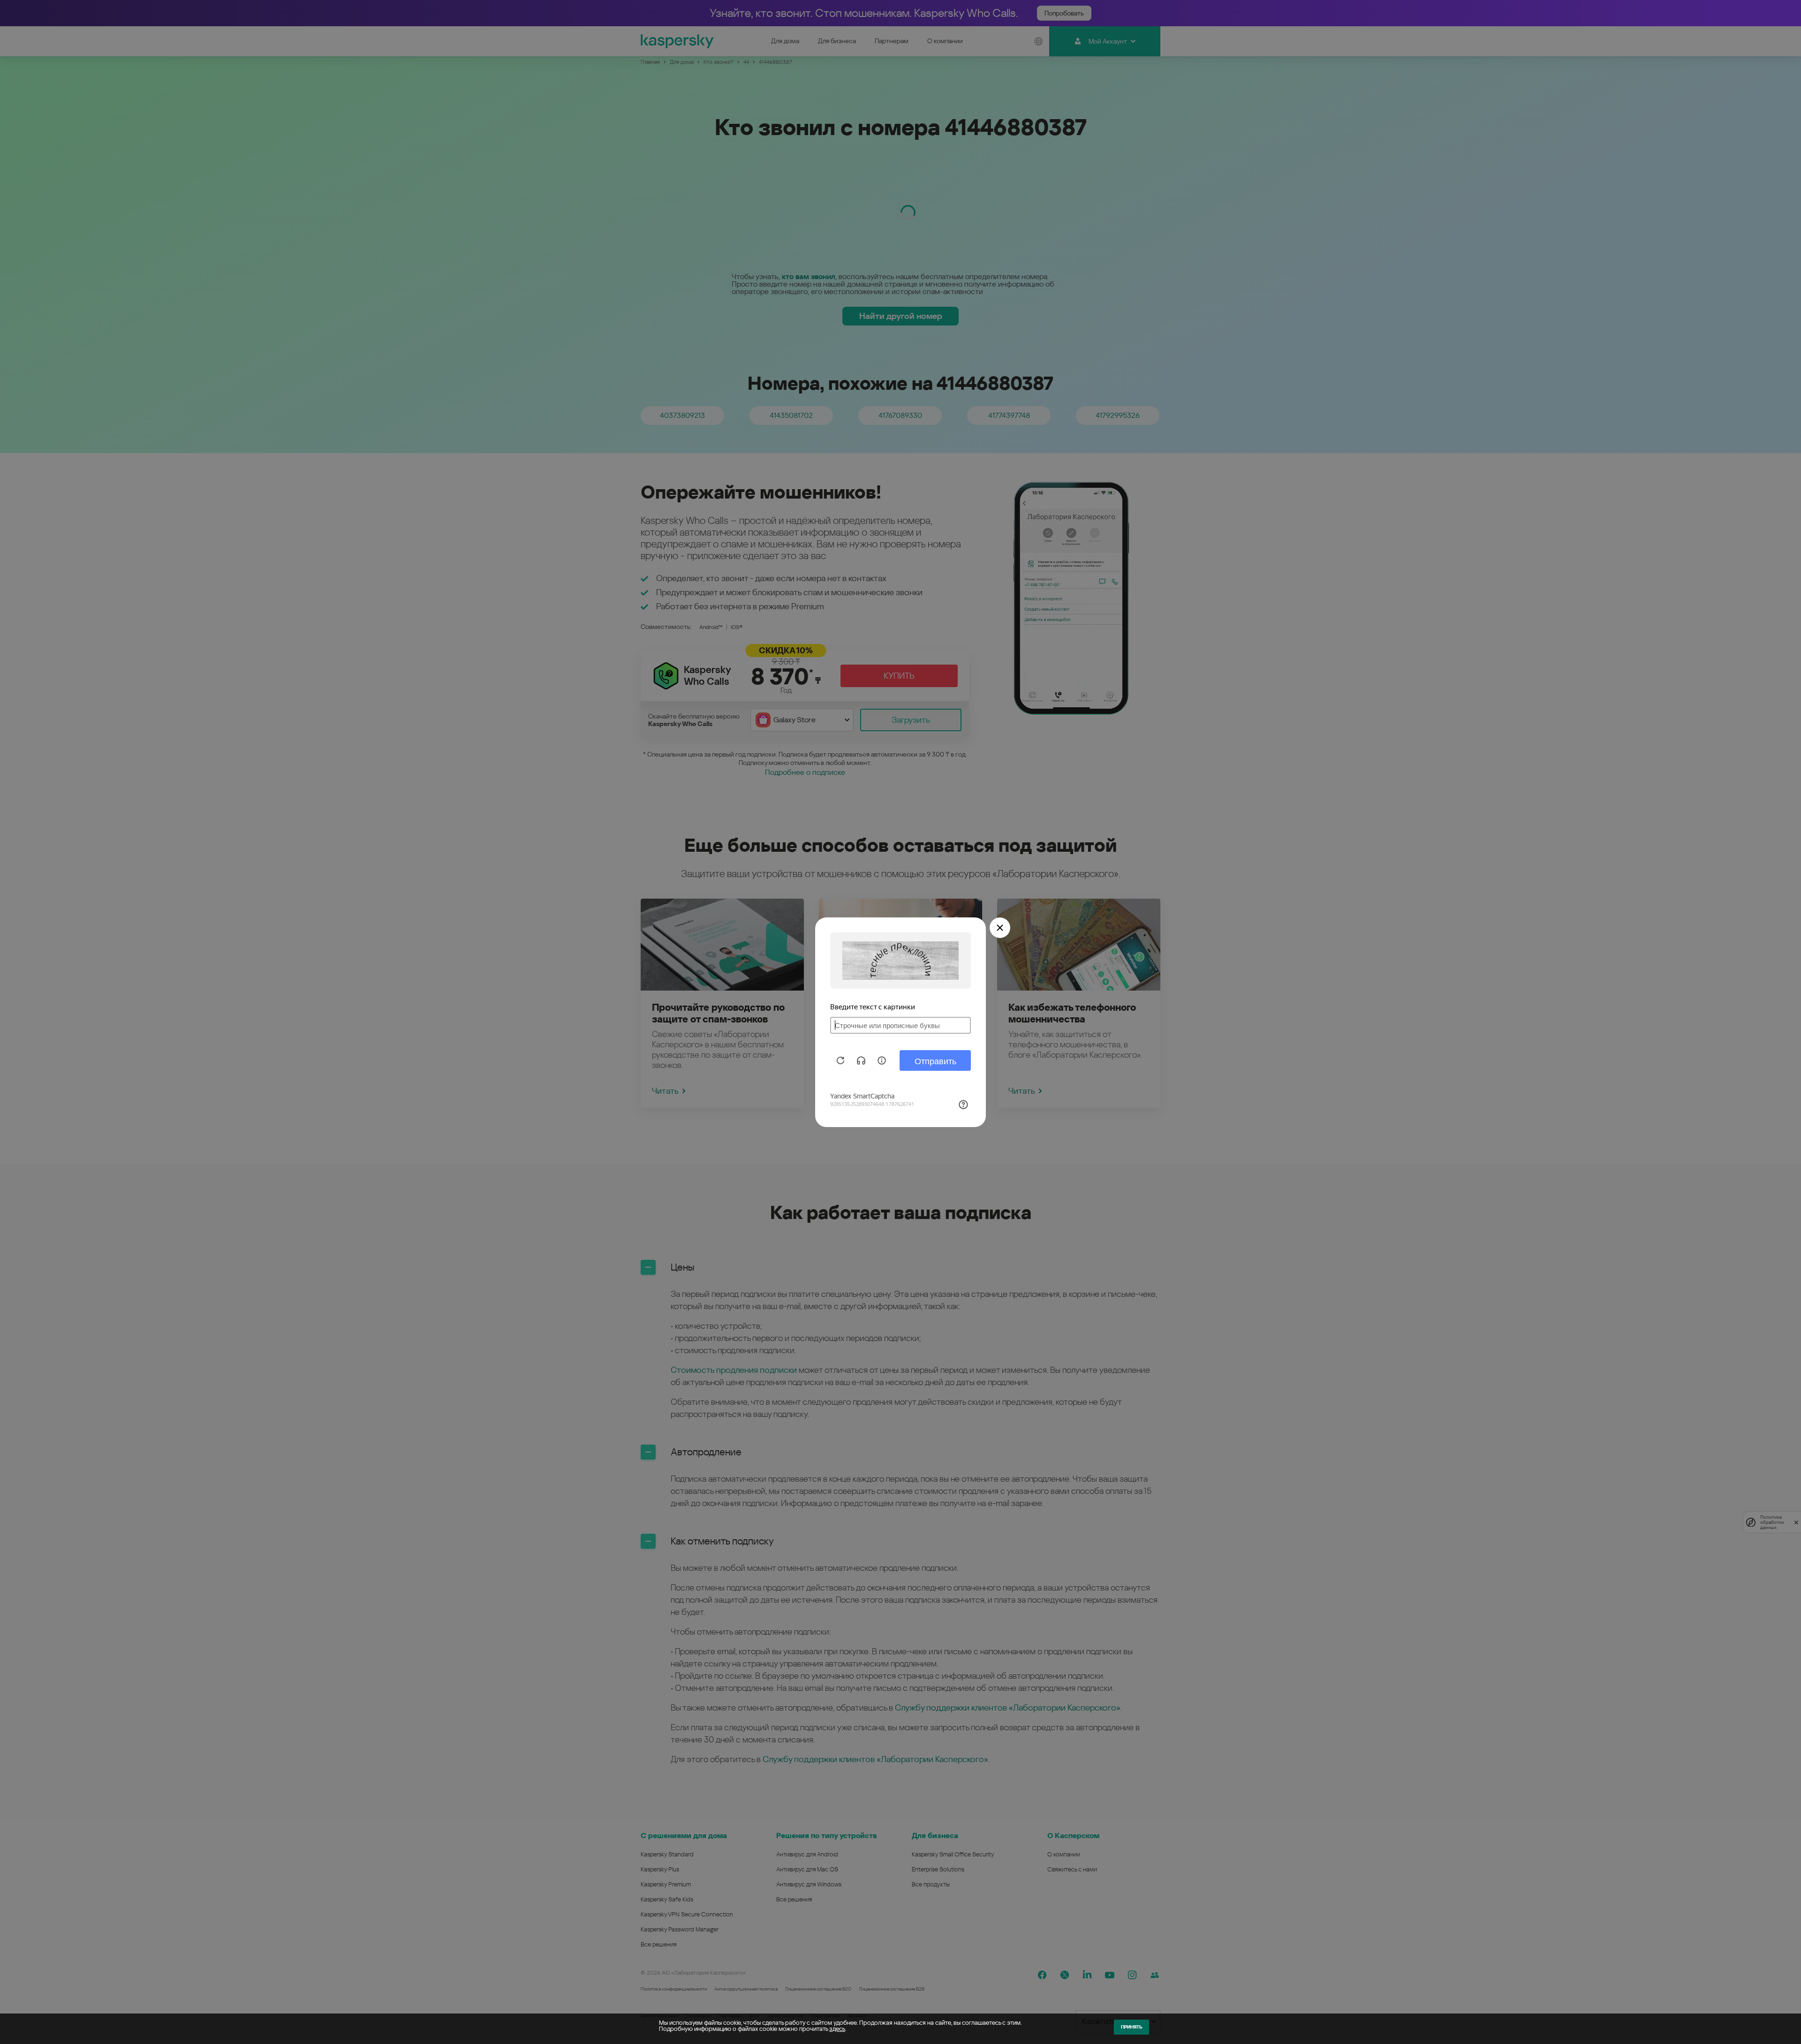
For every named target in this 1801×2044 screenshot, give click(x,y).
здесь (837, 2029)
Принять (1131, 2027)
